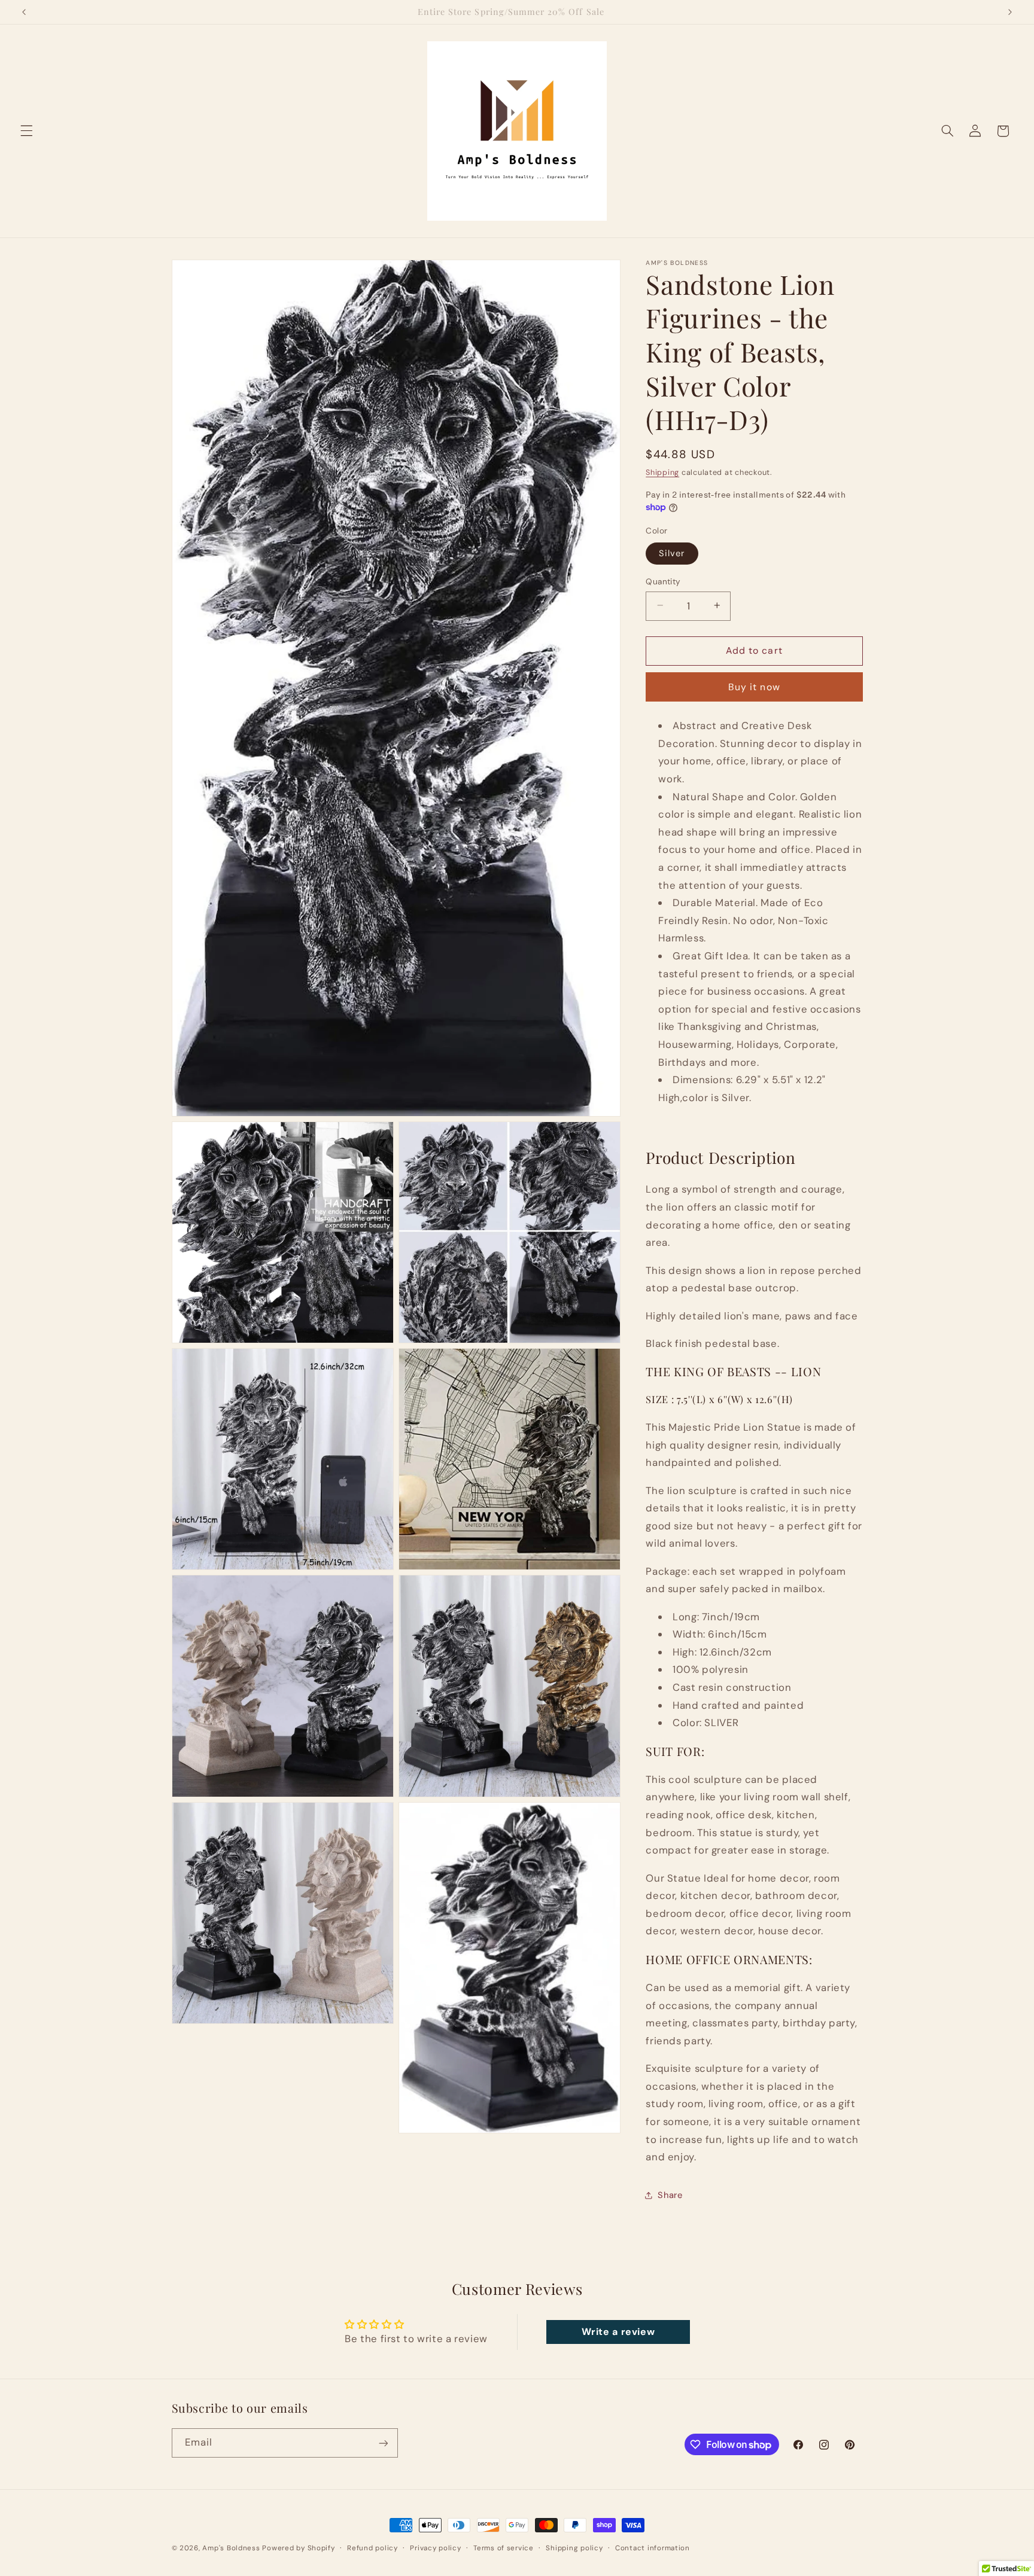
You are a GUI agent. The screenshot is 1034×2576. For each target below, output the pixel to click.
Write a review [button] (618, 2332)
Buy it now (754, 686)
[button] (26, 131)
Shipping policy (574, 2548)
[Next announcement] (1010, 12)
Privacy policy (435, 2548)
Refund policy (372, 2548)
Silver (672, 553)
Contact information (653, 2548)
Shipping (662, 472)
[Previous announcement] (24, 12)
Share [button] (670, 2194)
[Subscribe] (383, 2443)
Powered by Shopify (298, 2548)
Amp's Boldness (231, 2548)
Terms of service (504, 2548)
